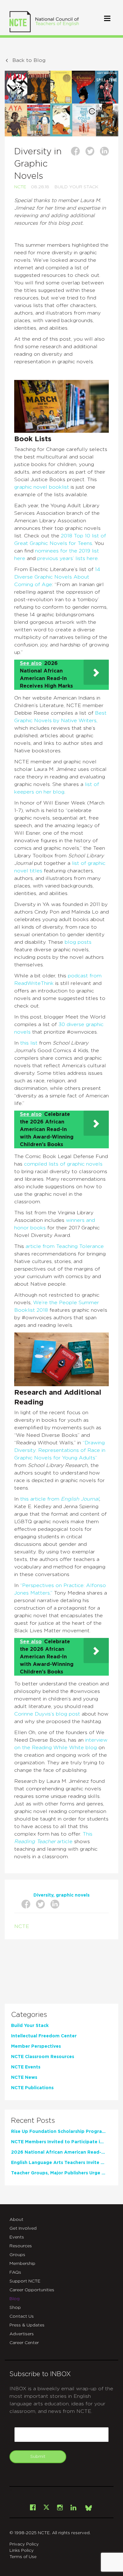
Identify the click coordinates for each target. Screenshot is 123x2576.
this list (29, 1043)
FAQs (15, 2272)
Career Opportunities (32, 2290)
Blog (15, 2299)
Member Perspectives (36, 2046)
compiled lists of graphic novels (63, 1164)
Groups (17, 2255)
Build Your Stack (76, 187)
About (16, 2220)
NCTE (20, 187)
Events (17, 2237)
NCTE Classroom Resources (43, 2057)
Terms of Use (23, 2557)
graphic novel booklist (42, 487)
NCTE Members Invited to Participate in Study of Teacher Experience (58, 2142)
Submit (38, 2457)
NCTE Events (26, 2067)
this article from (41, 1499)
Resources (21, 2246)
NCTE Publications (32, 2088)
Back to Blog (29, 60)
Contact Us (22, 2316)
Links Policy (22, 2551)
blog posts (78, 942)
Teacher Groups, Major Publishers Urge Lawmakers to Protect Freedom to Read (58, 2173)
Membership (22, 2264)
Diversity (43, 1895)
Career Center (24, 2343)
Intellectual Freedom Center (44, 2036)
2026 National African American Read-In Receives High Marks (58, 2152)
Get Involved (23, 2228)
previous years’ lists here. (68, 558)
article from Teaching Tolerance (65, 1246)
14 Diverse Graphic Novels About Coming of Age (57, 577)
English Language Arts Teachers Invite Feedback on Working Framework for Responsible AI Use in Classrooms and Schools (58, 2163)
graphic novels (73, 1895)
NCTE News (24, 2078)
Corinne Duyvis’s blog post (47, 1714)
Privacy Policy (24, 2544)
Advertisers (22, 2334)
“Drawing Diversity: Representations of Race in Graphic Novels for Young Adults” (60, 1450)
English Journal (80, 1499)
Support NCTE (25, 2281)
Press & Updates (27, 2325)
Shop (15, 2308)
